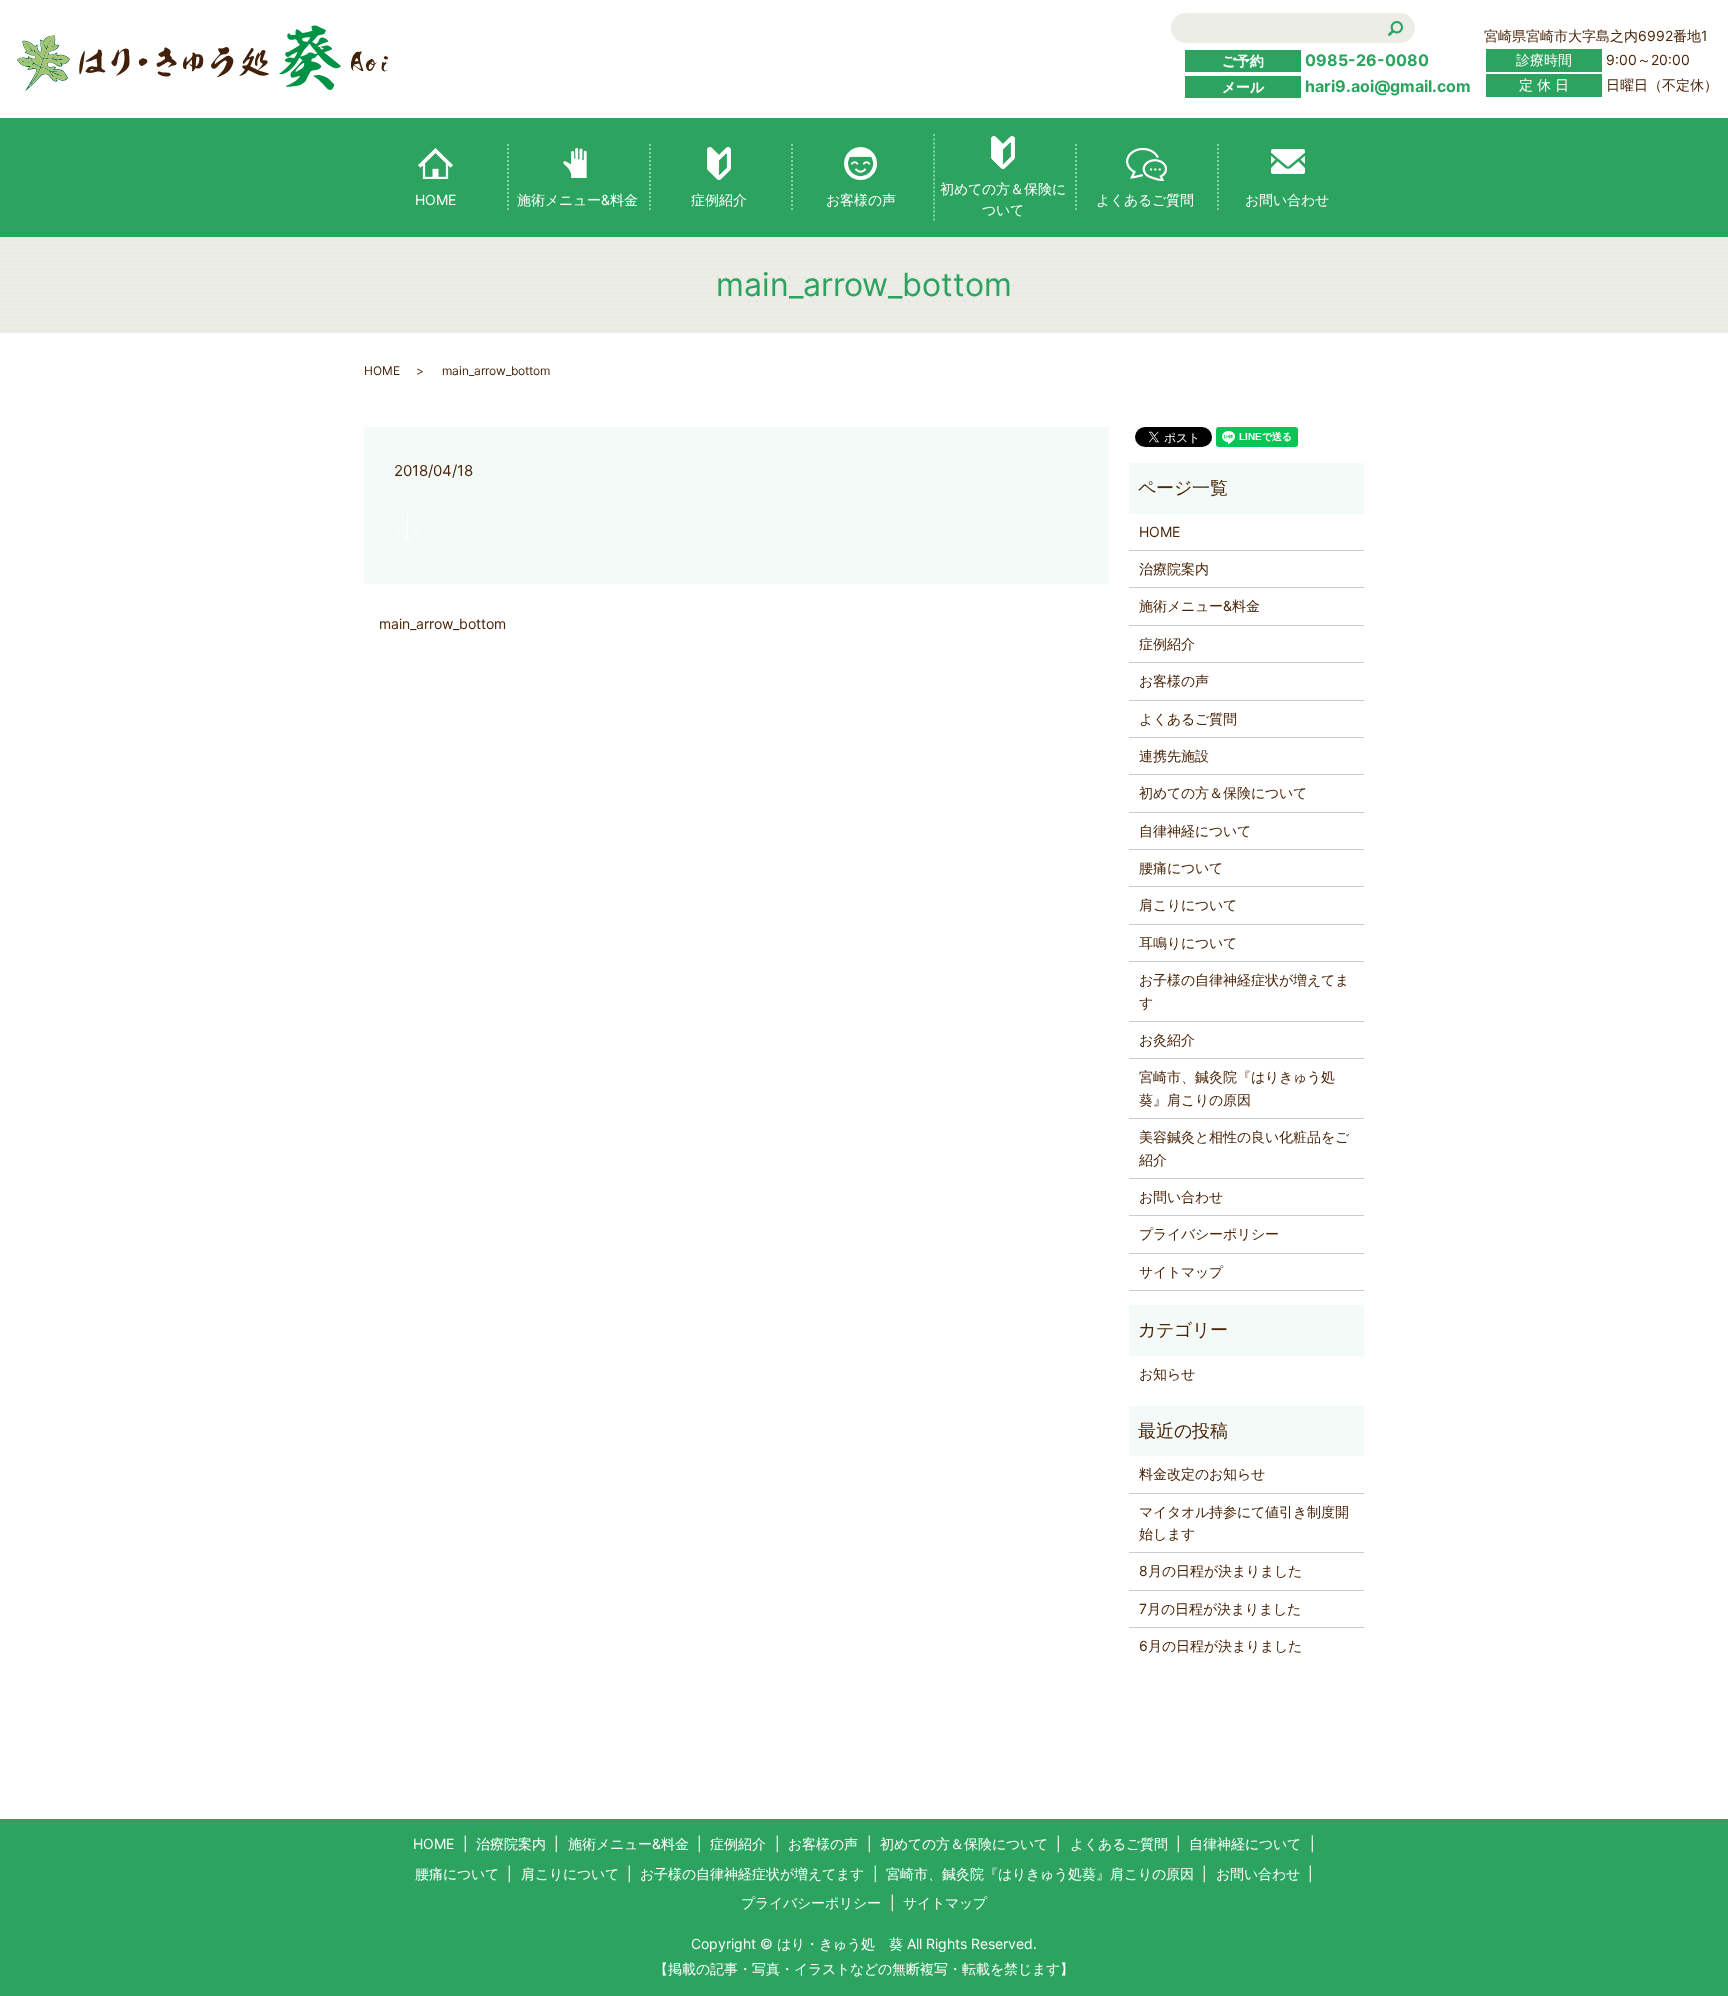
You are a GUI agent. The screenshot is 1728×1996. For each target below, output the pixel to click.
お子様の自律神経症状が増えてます (1244, 990)
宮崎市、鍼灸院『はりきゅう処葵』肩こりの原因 (1237, 1087)
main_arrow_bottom (442, 623)
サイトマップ (1181, 1271)
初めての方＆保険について (1003, 199)
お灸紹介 (1167, 1039)
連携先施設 (1174, 755)
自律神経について (1195, 830)
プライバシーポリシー (1209, 1233)
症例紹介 (719, 199)
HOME (435, 199)
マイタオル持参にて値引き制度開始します (1244, 1522)
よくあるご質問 (1145, 199)
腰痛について (1181, 867)
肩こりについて (1188, 904)
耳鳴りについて (1188, 942)
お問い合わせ (1287, 199)
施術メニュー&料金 (577, 199)
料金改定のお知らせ (1202, 1473)
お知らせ (1167, 1373)
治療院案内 (1174, 568)
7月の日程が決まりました (1220, 1608)
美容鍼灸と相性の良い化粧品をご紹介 (1244, 1147)
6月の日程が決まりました (1220, 1645)
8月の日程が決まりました (1220, 1570)
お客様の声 (861, 199)
